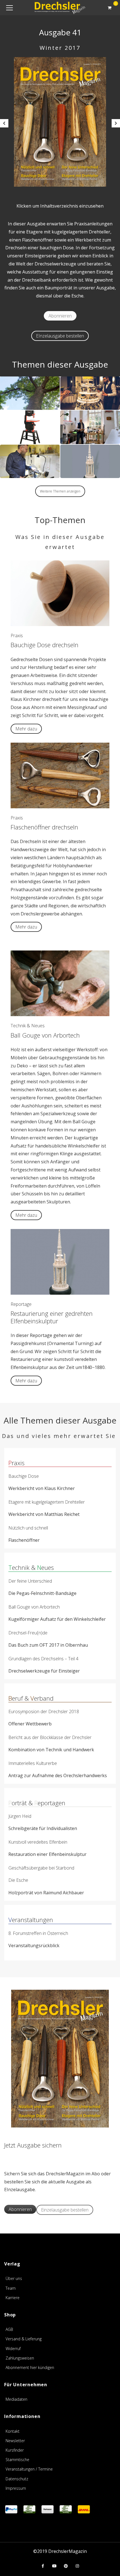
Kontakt (13, 2431)
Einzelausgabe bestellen (65, 2210)
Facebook (43, 2566)
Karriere (13, 2298)
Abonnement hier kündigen (30, 2367)
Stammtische (17, 2460)
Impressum (16, 2488)
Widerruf (13, 2349)
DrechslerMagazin (68, 2551)
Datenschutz (17, 2479)
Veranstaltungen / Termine (29, 2469)
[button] (4, 123)
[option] (60, 122)
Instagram (77, 2566)
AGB (9, 2329)
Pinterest (66, 2566)
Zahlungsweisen (20, 2358)
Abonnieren (60, 316)
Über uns (14, 2278)
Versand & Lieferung (24, 2339)
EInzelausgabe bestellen (60, 336)
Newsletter (15, 2441)
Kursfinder (15, 2450)
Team (11, 2288)
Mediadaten (16, 2399)
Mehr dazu (26, 729)
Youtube (54, 2566)
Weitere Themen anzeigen (60, 491)
